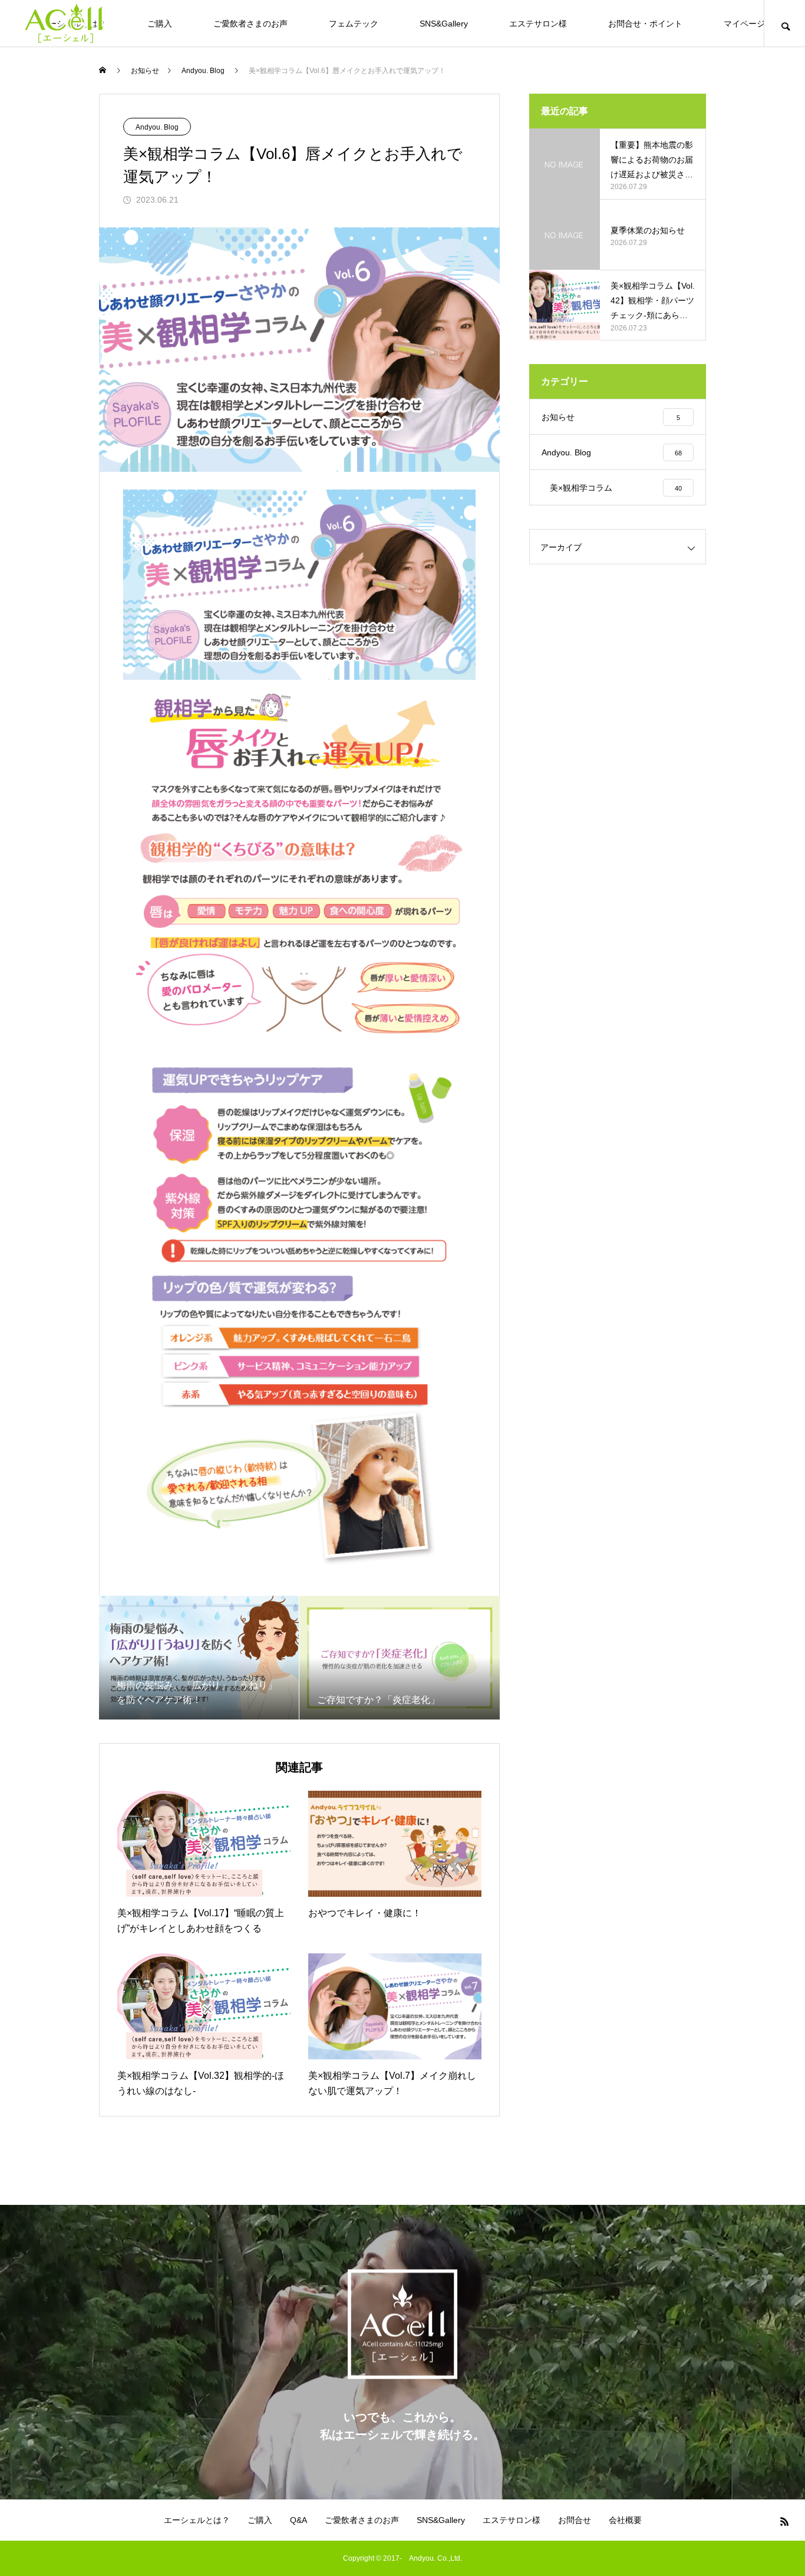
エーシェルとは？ (197, 2520)
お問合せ (575, 2520)
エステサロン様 (538, 24)
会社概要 (625, 2520)
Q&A (298, 2520)
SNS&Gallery (444, 24)
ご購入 (160, 24)
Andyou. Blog (157, 127)
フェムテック (354, 24)
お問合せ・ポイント (645, 24)
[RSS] (784, 2521)
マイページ (744, 24)
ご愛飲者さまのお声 (250, 24)
